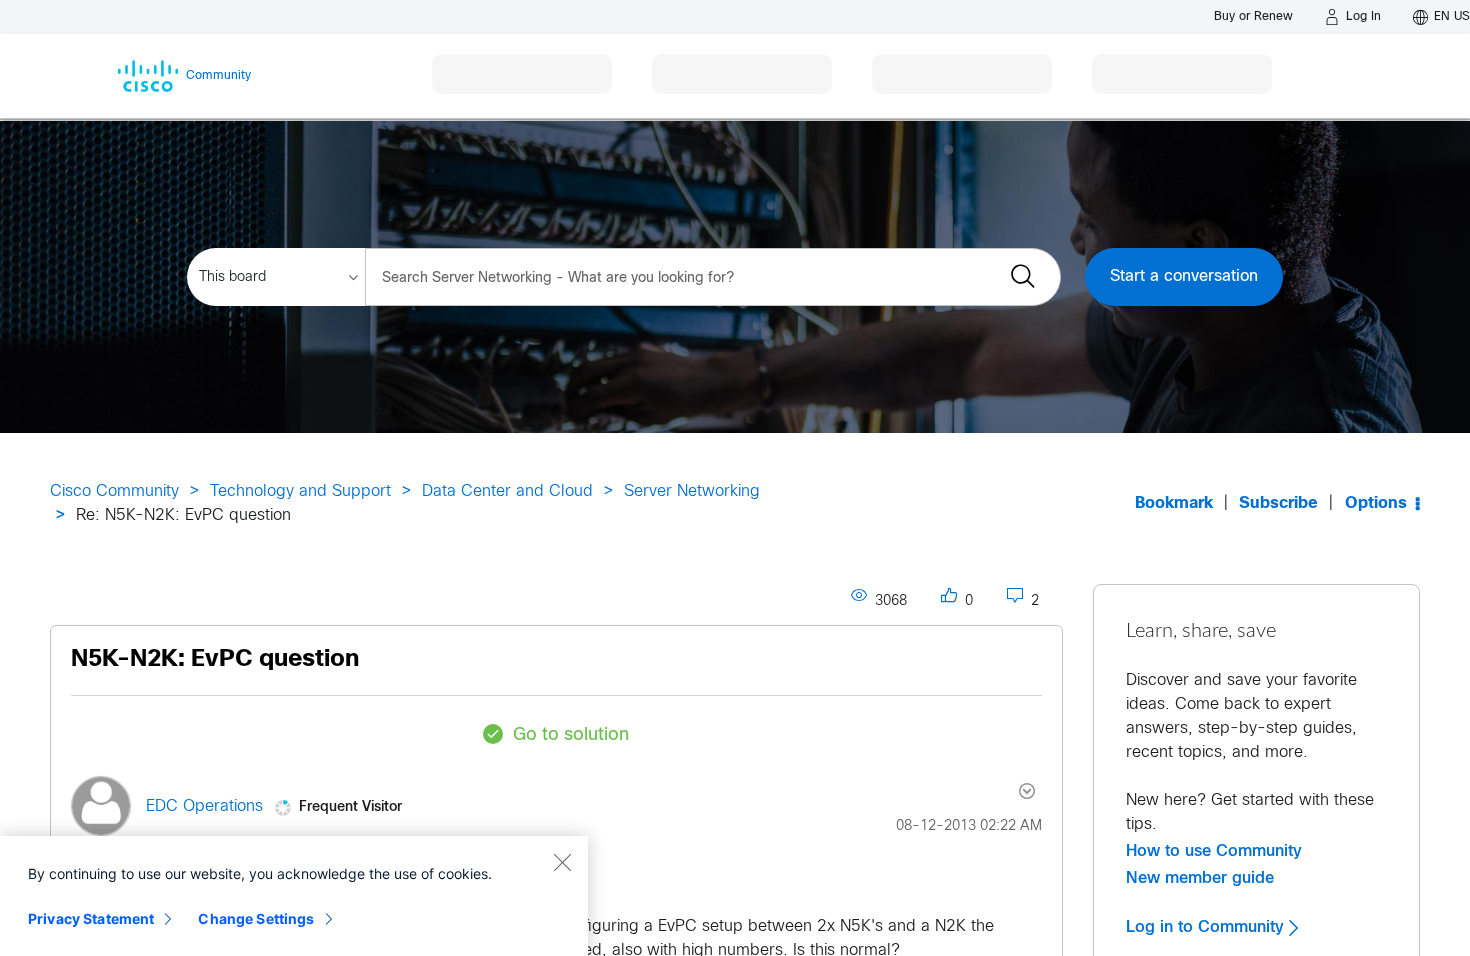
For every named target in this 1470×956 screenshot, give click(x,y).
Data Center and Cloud (507, 491)
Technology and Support (300, 491)
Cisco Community (114, 491)
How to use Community (1214, 851)
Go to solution (571, 735)
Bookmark (1174, 503)
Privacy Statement (91, 918)
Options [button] (1376, 503)
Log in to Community (1207, 927)
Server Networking (692, 491)
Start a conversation (1184, 276)
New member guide (1200, 878)
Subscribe (1278, 503)
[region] (294, 896)
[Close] (562, 862)
